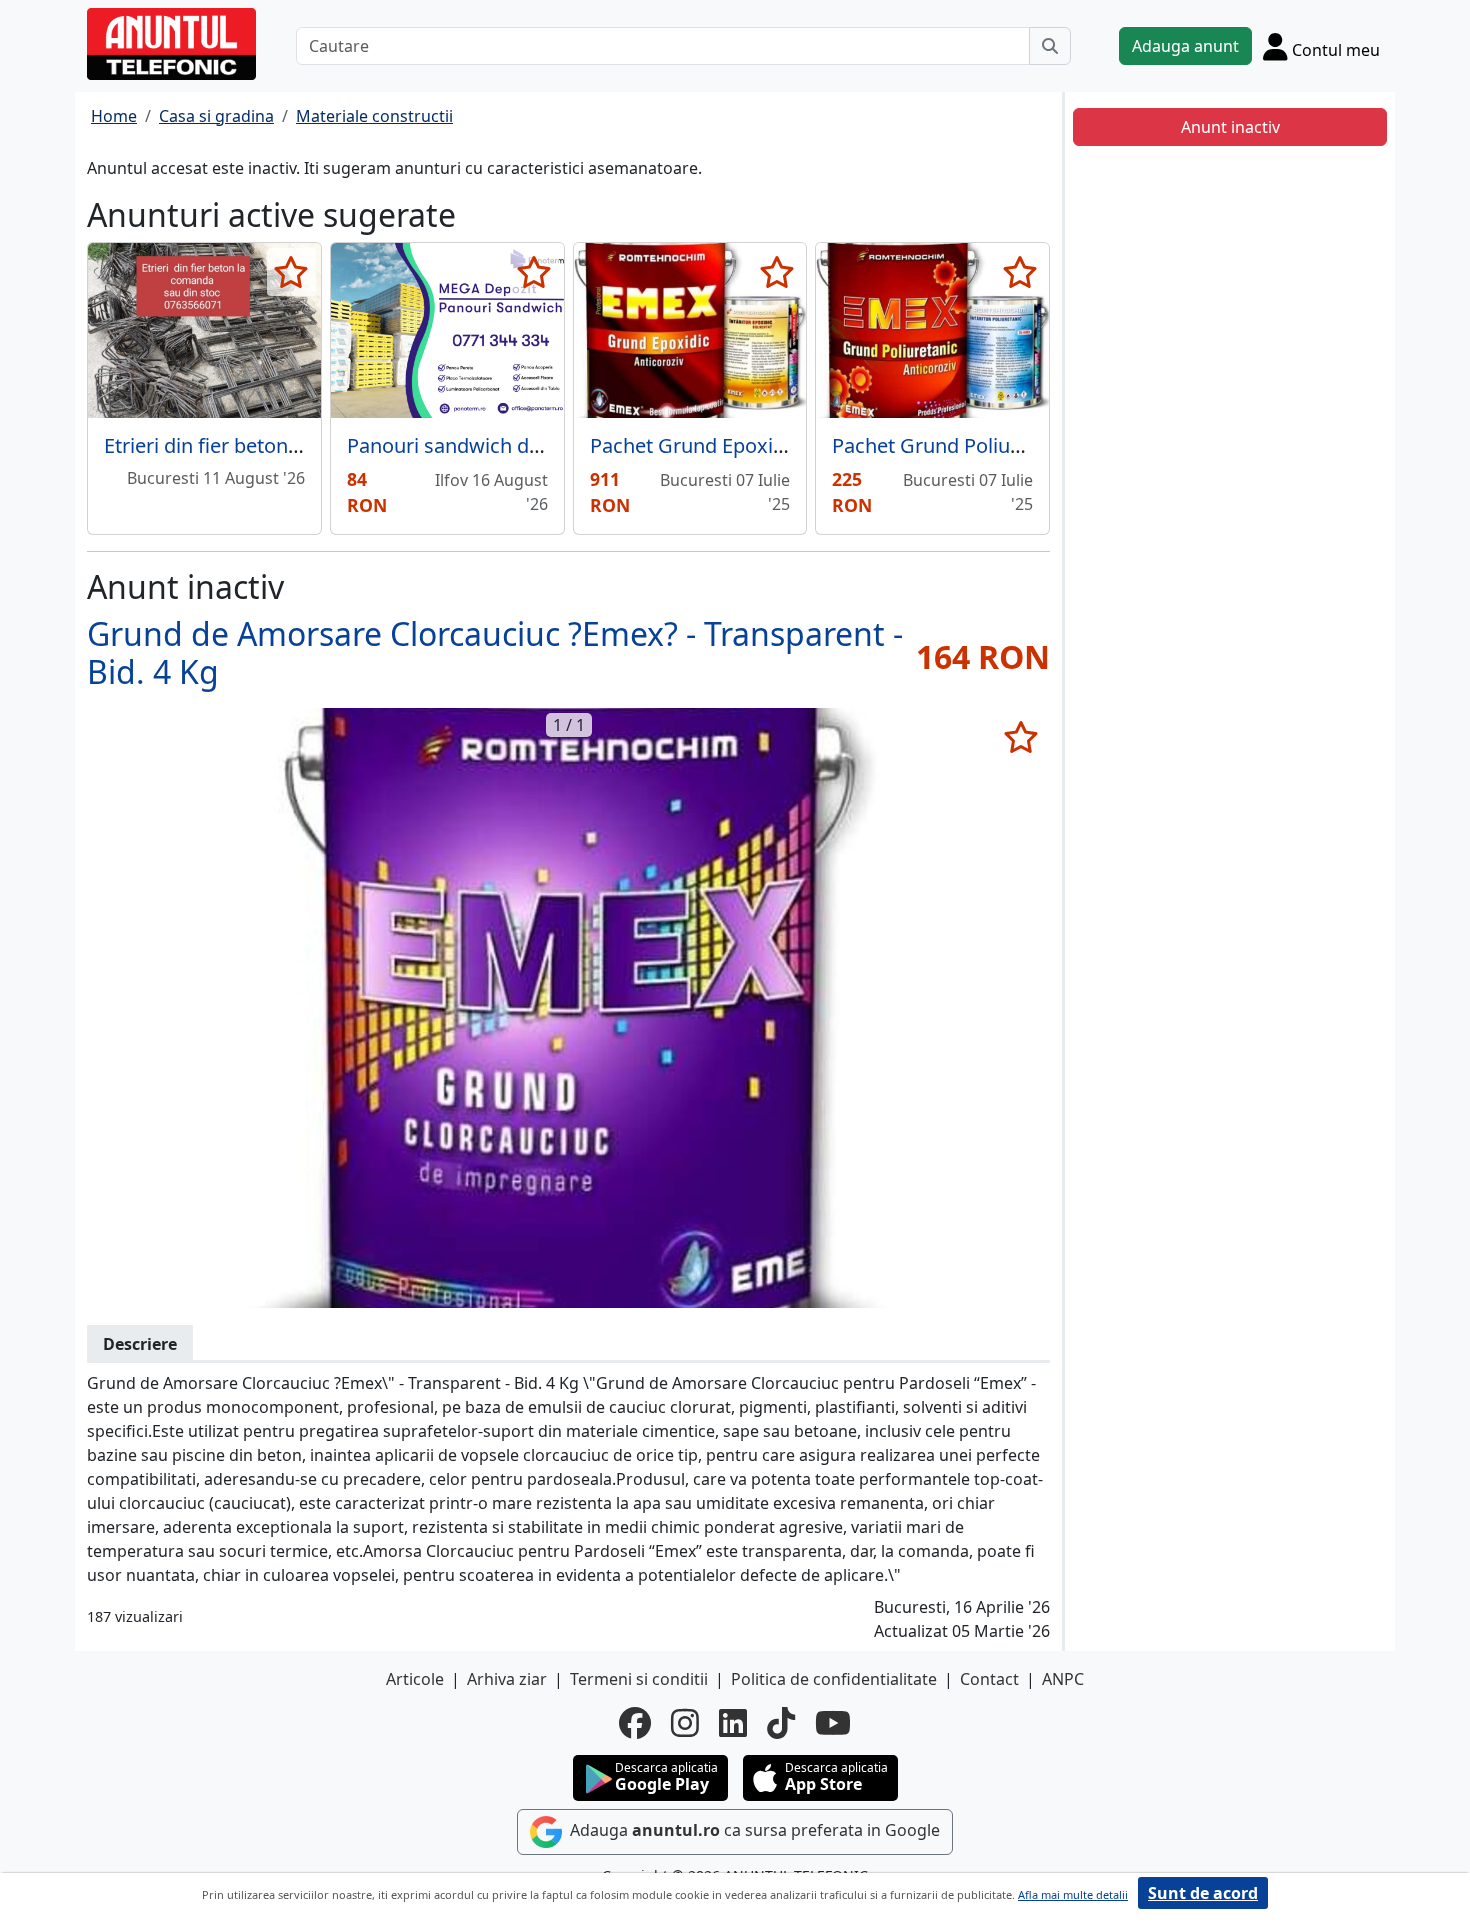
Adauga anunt (1185, 46)
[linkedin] (733, 1723)
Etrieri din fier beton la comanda (252, 445)
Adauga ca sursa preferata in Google (753, 1830)
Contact (989, 1679)
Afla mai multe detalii (1073, 1894)
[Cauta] (1050, 46)
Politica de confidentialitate (834, 1679)
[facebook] (635, 1723)
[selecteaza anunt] (291, 272)
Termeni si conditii (639, 1679)
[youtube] (833, 1723)
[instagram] (685, 1723)
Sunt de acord (1203, 1893)
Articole (415, 1679)
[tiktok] (781, 1723)
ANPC (1063, 1679)
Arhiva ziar (507, 1679)
